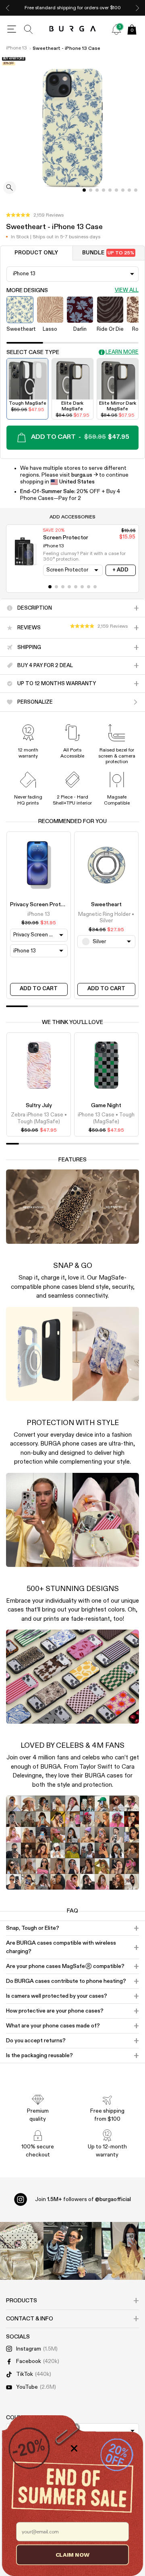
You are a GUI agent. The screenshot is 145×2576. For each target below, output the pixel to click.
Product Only (36, 253)
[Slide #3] (104, 190)
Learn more (122, 352)
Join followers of (83, 2199)
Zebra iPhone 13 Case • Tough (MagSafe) (39, 1118)
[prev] (8, 8)
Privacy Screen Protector (42, 905)
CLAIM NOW (73, 2554)
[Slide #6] (123, 190)
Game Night (106, 1106)
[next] (137, 8)
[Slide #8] (136, 190)
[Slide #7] (129, 190)
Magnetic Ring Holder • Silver (106, 918)
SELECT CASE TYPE (33, 352)
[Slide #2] (97, 190)
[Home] (73, 29)
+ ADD (120, 570)
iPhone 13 (17, 48)
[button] (35, 215)
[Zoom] (10, 188)
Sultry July (39, 1106)
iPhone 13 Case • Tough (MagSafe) (106, 1118)
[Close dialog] (74, 2448)
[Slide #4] (110, 190)
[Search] (29, 29)
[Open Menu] (12, 29)
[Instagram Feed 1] (72, 2251)
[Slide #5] (116, 190)
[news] (116, 29)
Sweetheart (106, 905)
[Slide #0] (84, 190)
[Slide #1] (91, 190)
